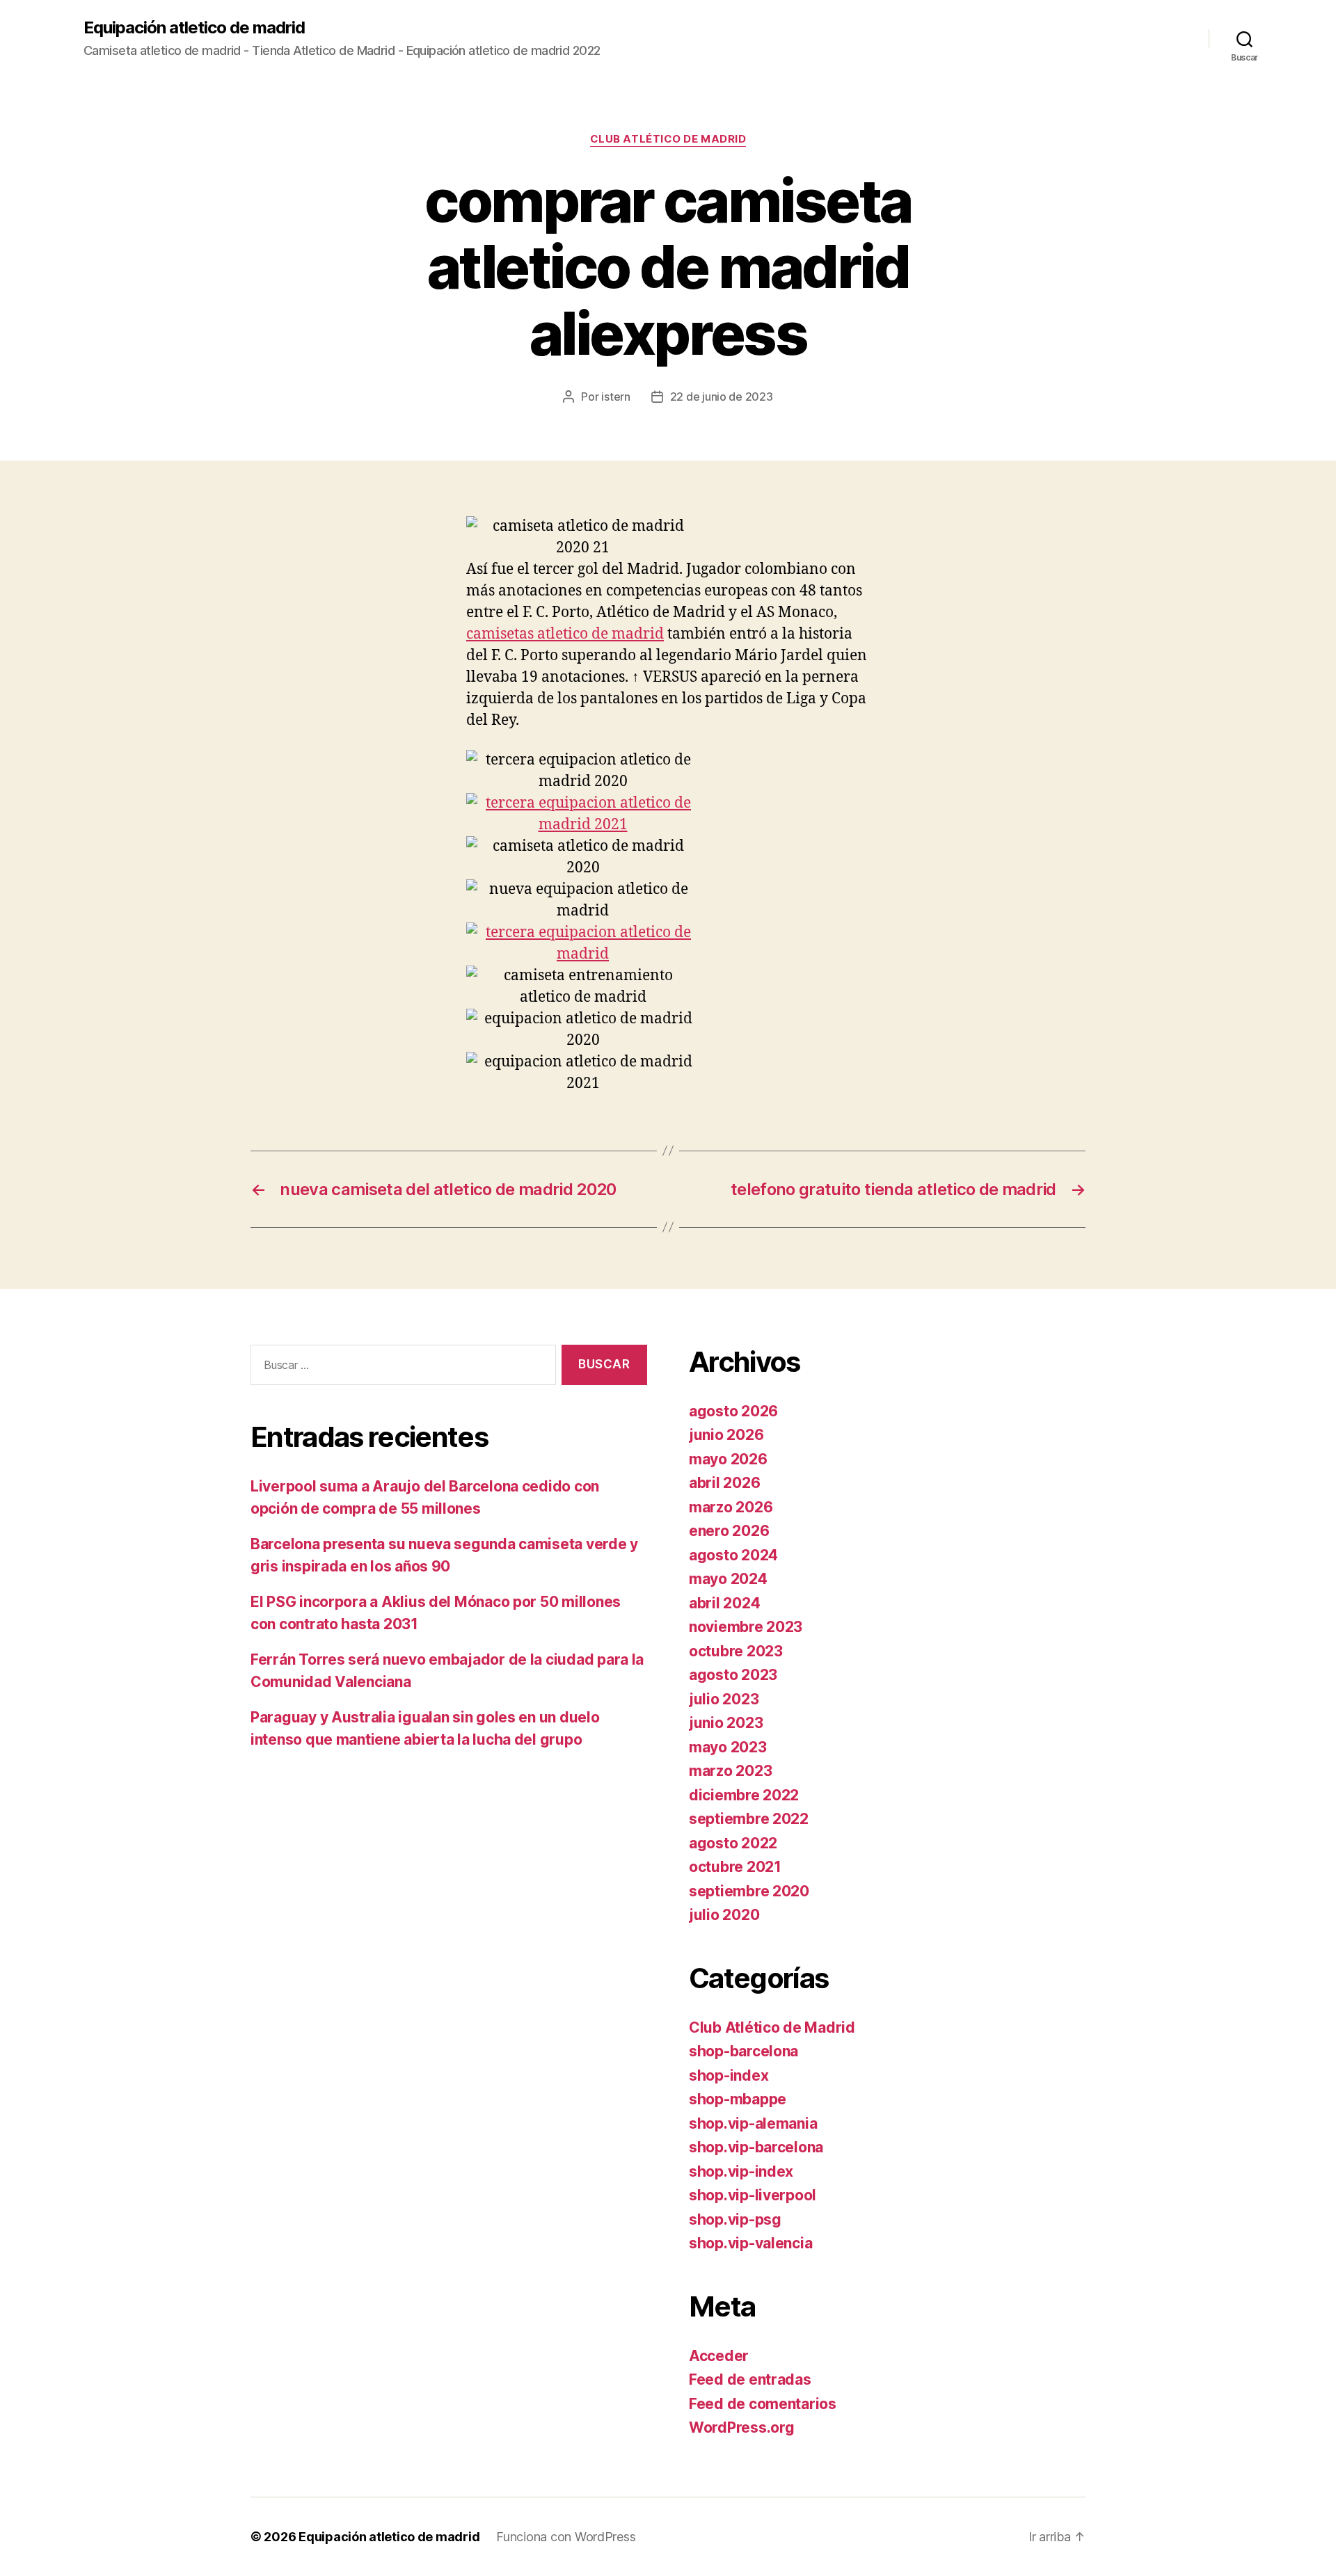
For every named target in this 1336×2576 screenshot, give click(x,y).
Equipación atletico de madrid (194, 28)
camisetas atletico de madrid (565, 634)
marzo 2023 (730, 1771)
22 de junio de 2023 (722, 397)
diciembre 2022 (744, 1795)
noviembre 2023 (746, 1627)
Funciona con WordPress (566, 2537)
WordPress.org (742, 2427)
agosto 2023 (733, 1675)
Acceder (719, 2356)
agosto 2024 (733, 1555)
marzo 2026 (731, 1507)
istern (615, 397)
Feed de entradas (750, 2379)
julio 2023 (724, 1699)
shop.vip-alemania (753, 2123)
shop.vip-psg (735, 2219)
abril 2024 (724, 1603)
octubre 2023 (736, 1651)
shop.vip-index (741, 2171)
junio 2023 (726, 1723)
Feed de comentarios (763, 2404)
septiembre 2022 (749, 1819)
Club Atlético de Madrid (668, 139)
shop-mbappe (738, 2099)
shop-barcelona (743, 2051)
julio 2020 (724, 1915)
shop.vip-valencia (750, 2243)
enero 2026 (729, 1531)
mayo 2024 (728, 1579)
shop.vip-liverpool (753, 2195)
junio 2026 (726, 1435)
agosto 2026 (733, 1411)
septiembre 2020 (749, 1891)
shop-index (729, 2075)
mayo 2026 (728, 1459)
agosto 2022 (733, 1843)
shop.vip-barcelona (756, 2147)
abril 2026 (724, 1483)
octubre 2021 (735, 1867)
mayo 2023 (728, 1747)
